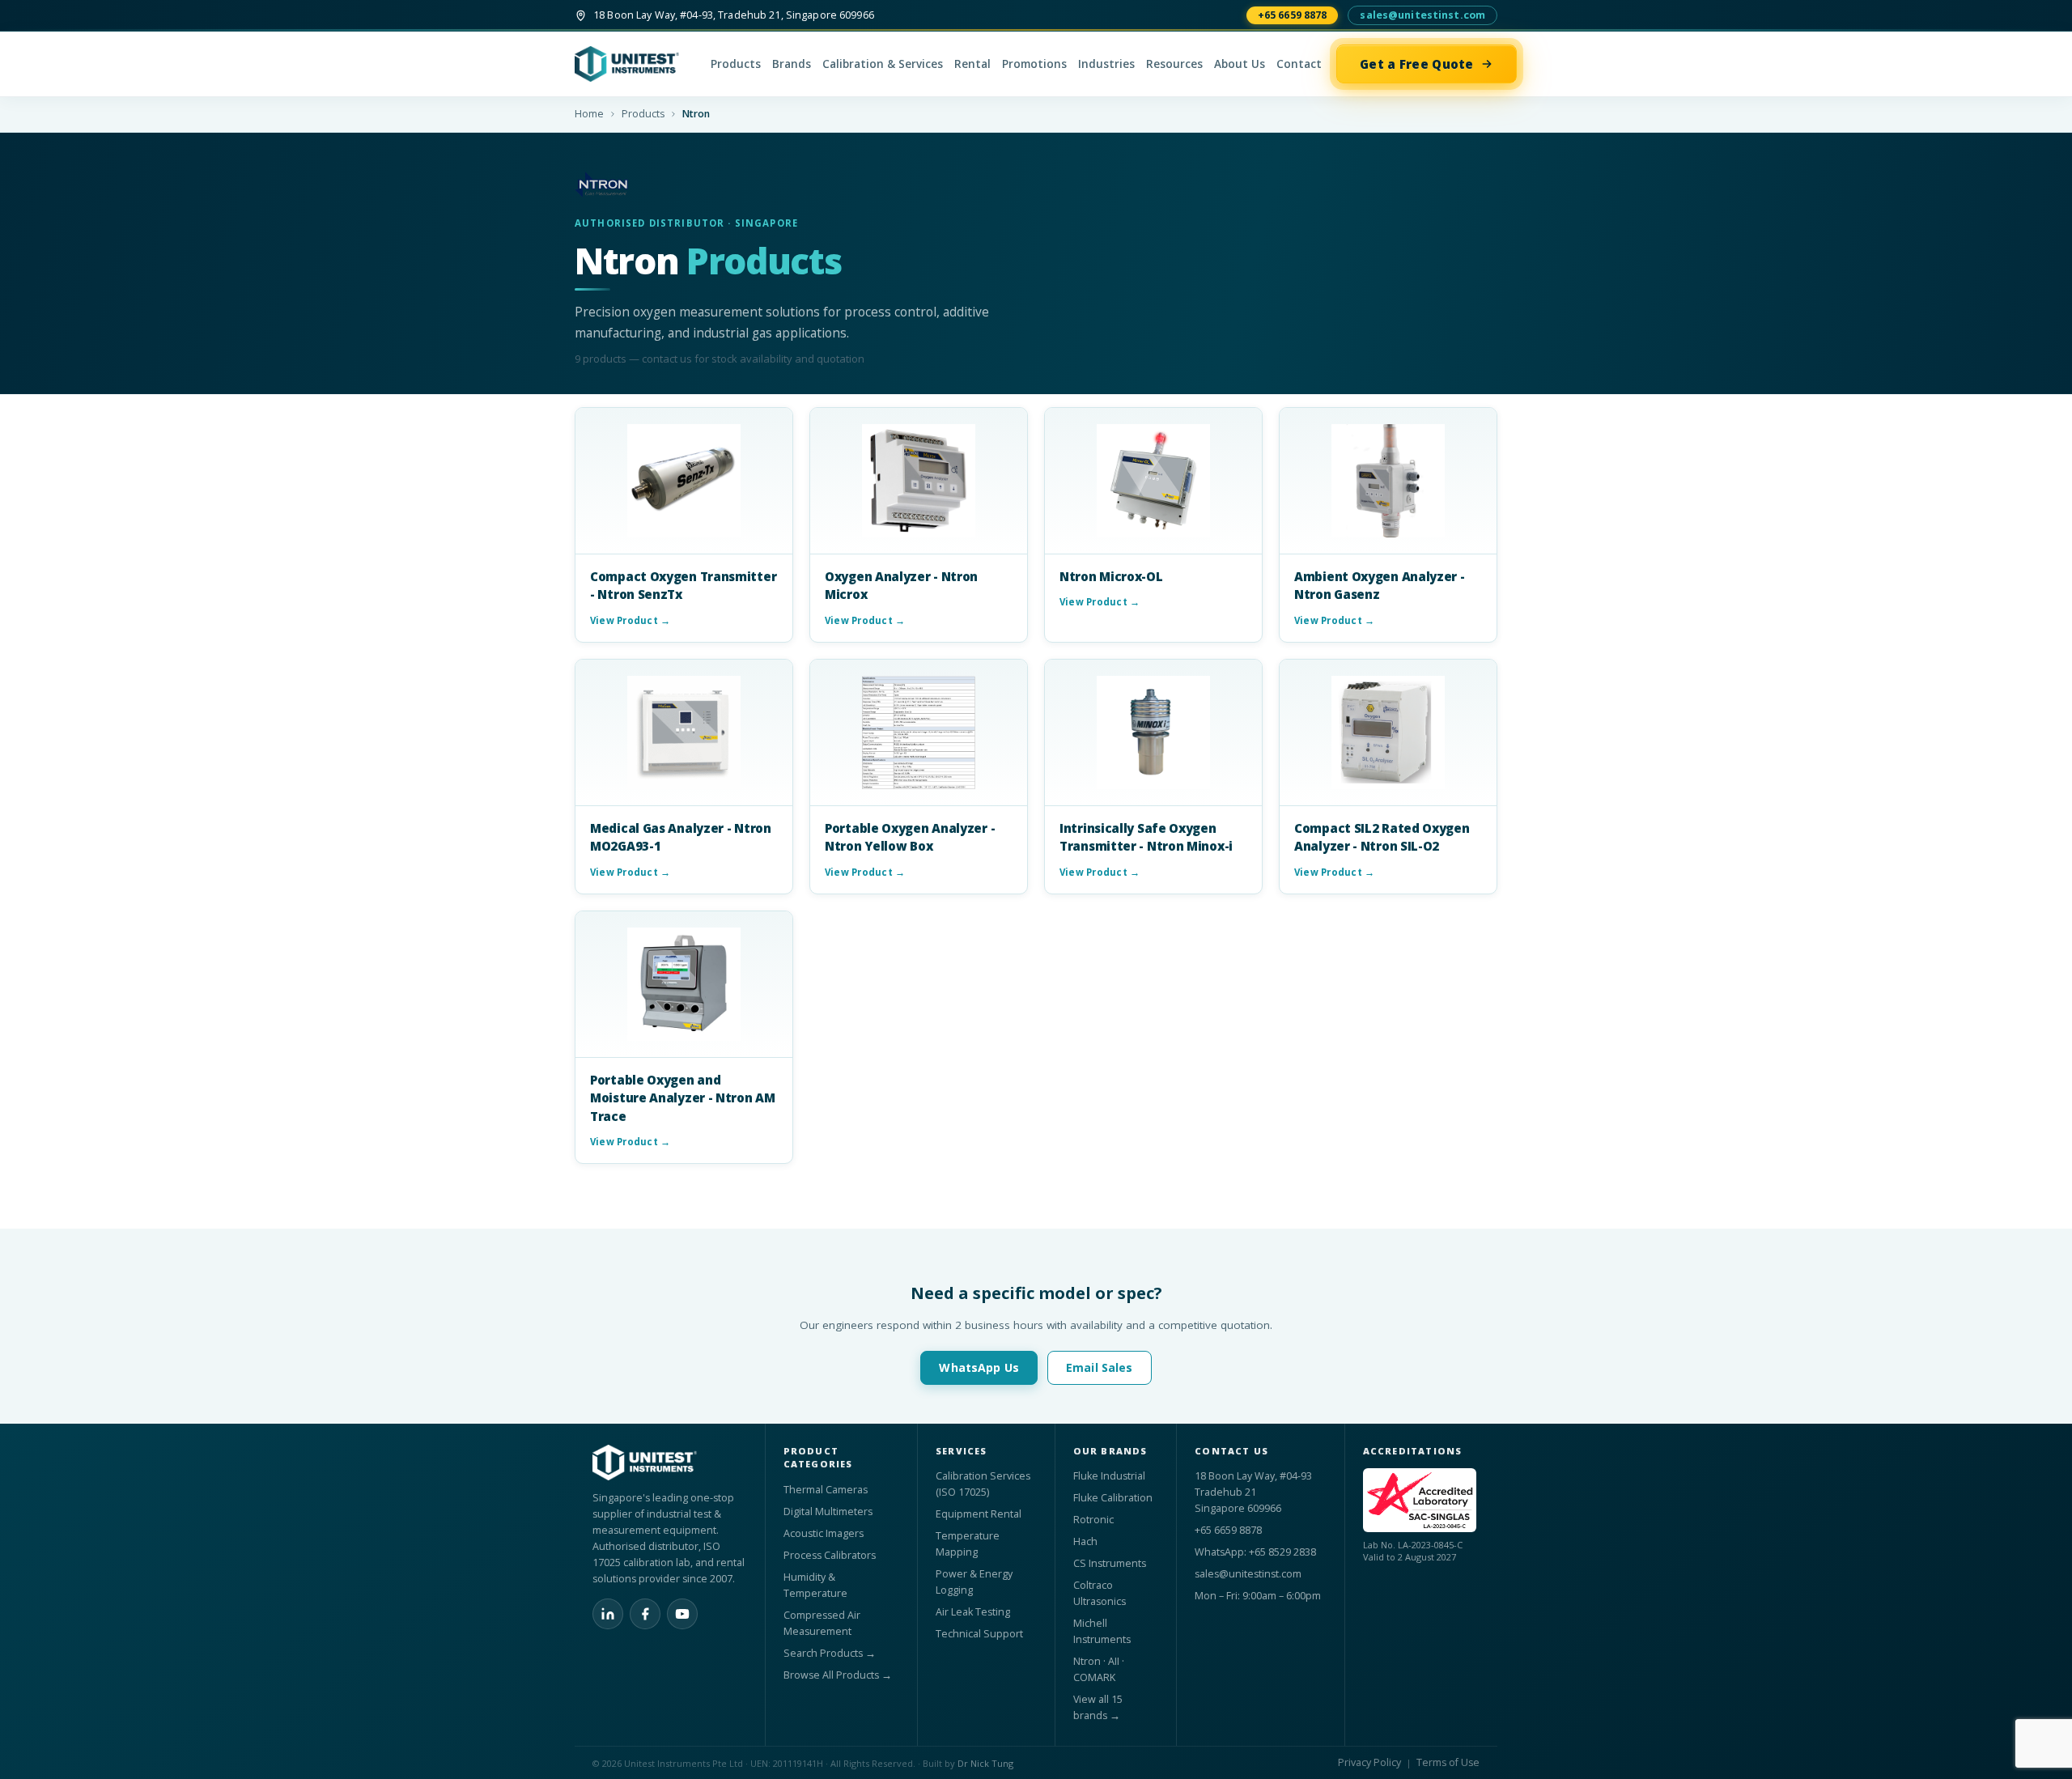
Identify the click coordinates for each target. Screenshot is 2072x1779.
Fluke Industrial (1109, 1476)
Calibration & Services (883, 64)
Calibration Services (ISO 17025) (983, 1484)
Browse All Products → (838, 1675)
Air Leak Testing (973, 1612)
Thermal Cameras (826, 1490)
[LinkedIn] (608, 1614)
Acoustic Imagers (824, 1533)
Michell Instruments (1102, 1631)
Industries (1106, 64)
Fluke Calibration (1113, 1498)
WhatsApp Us (979, 1367)
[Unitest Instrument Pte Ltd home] (635, 64)
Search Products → (830, 1653)
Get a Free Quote (1417, 64)
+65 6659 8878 (1293, 15)
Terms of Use (1448, 1762)
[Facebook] (645, 1614)
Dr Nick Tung (985, 1763)
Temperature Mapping (968, 1544)
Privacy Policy (1369, 1762)
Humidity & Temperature (815, 1585)
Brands (792, 64)
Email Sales (1100, 1367)
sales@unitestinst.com (1422, 15)
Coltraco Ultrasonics (1100, 1593)
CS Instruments (1110, 1563)
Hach (1085, 1541)
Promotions (1034, 64)
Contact (1299, 64)
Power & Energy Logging (974, 1582)
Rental (972, 64)
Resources (1174, 64)
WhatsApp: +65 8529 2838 (1255, 1552)
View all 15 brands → (1098, 1707)
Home (589, 114)
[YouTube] (682, 1614)
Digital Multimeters (828, 1512)
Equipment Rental (979, 1514)
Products (736, 64)
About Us (1240, 64)
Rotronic (1093, 1520)
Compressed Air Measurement (822, 1623)
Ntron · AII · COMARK (1099, 1669)
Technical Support (979, 1634)
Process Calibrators (830, 1555)
